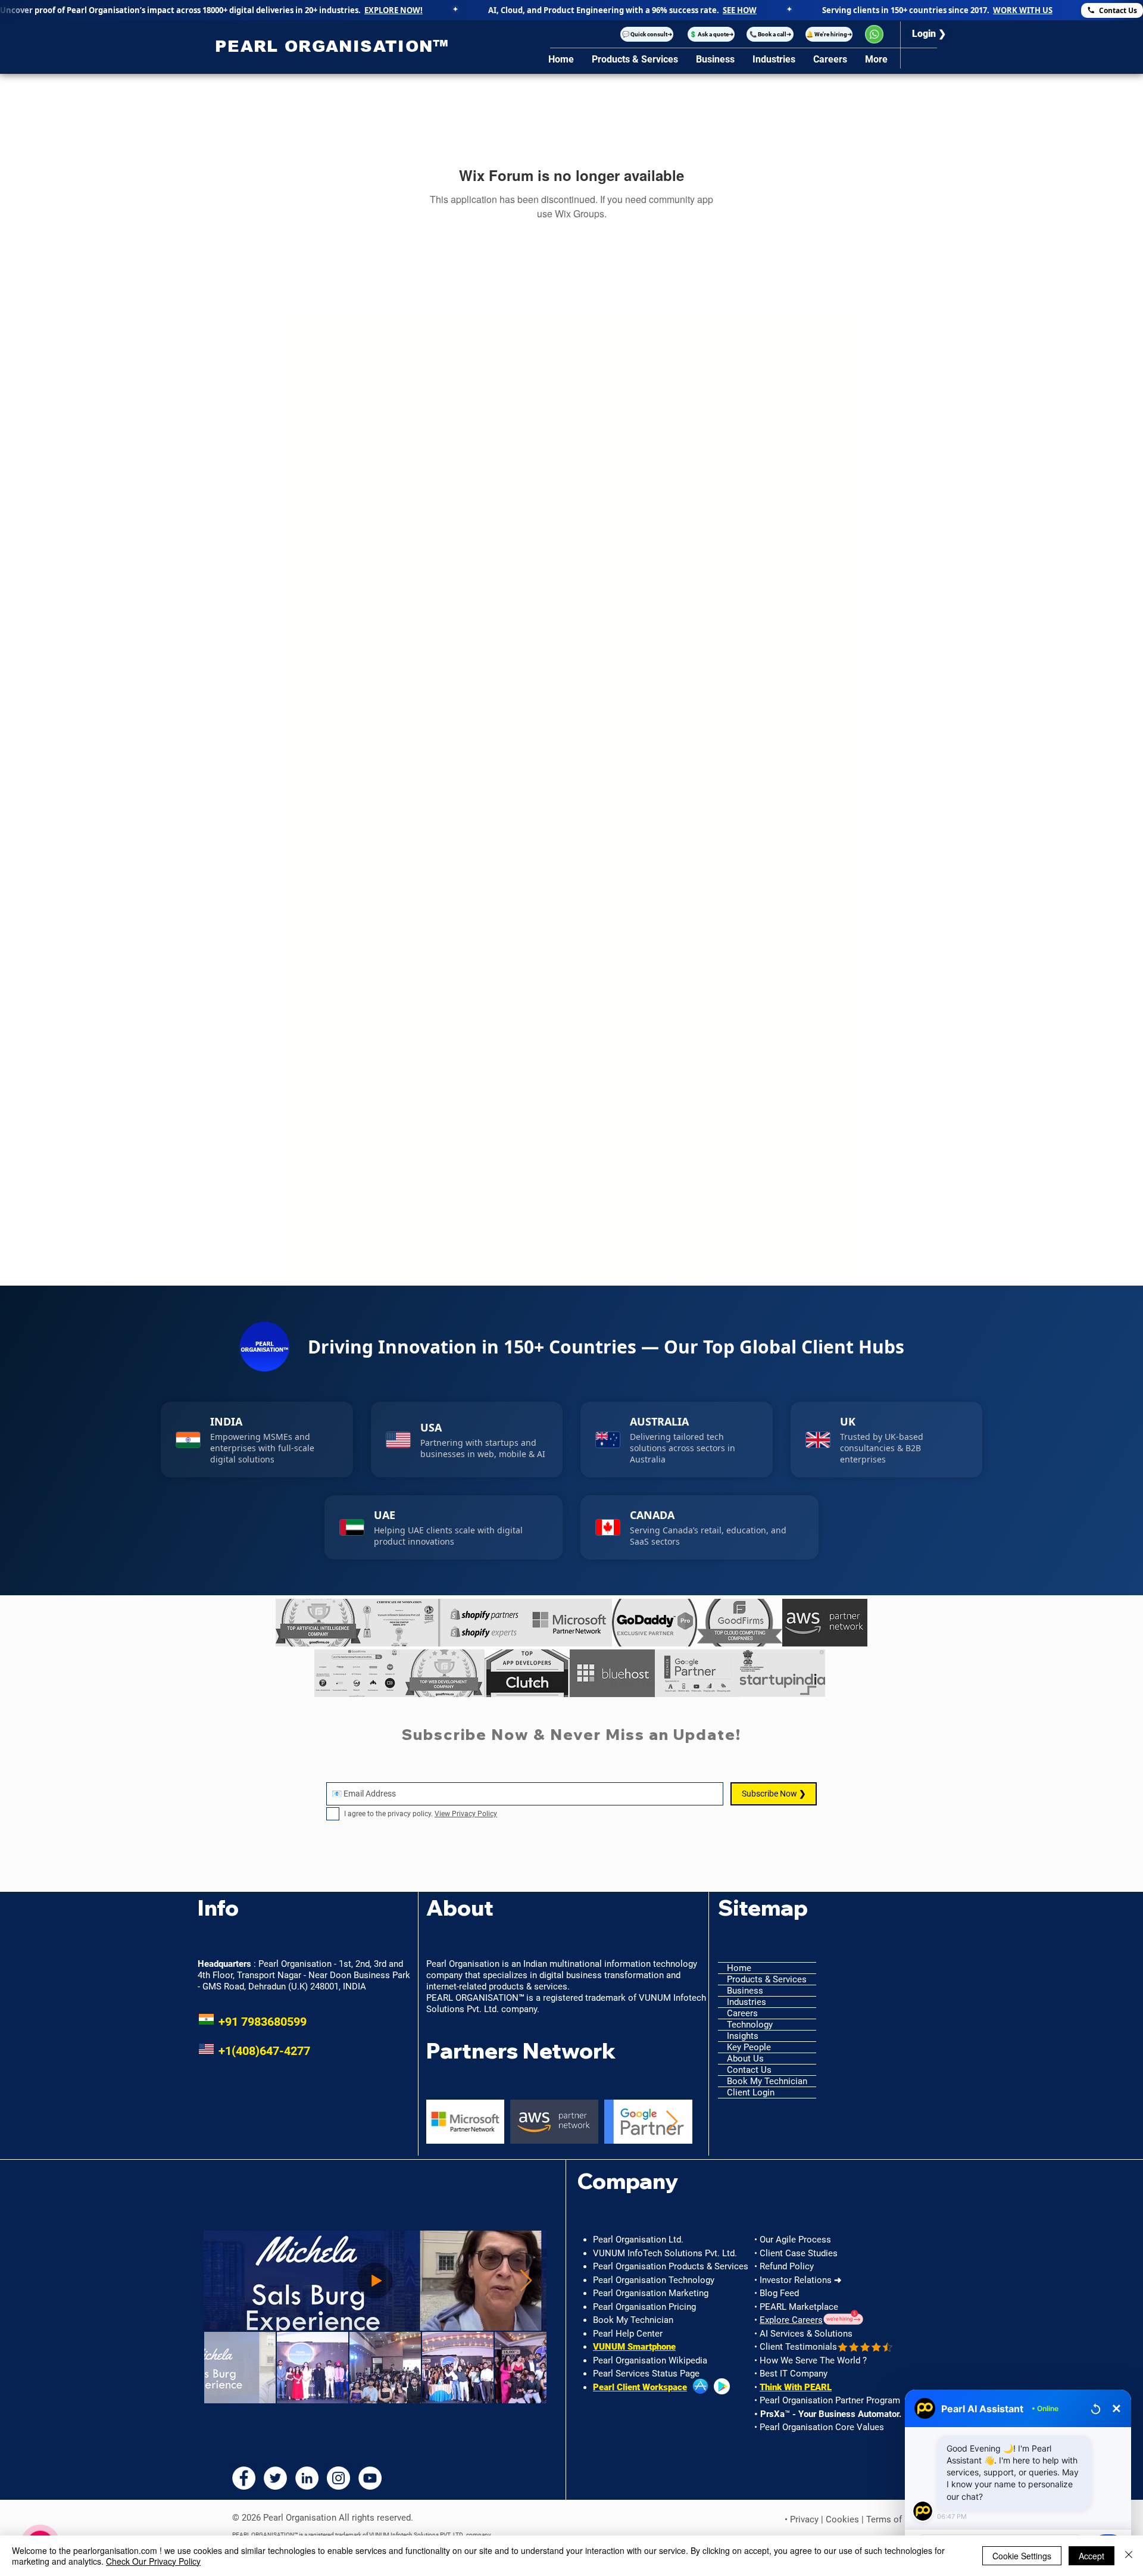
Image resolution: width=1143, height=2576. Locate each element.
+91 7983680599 (252, 2022)
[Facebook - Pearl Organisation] (244, 2478)
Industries (747, 2002)
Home (739, 1968)
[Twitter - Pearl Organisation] (275, 2478)
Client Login (751, 2092)
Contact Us (749, 2070)
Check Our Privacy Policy (153, 2561)
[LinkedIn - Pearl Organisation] (307, 2478)
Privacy (804, 2519)
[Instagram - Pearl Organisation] (338, 2478)
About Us (745, 2059)
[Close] (1129, 2556)
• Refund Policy (784, 2266)
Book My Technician (767, 2081)
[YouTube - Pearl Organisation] (370, 2478)
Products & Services (767, 1979)
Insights (743, 2036)
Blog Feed (779, 2293)
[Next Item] (672, 2122)
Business (745, 1991)
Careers (742, 2013)
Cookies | (846, 2519)
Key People (749, 2047)
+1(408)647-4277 (254, 2051)
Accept (1092, 2556)
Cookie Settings (1022, 2556)
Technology (750, 2025)
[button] (647, 34)
